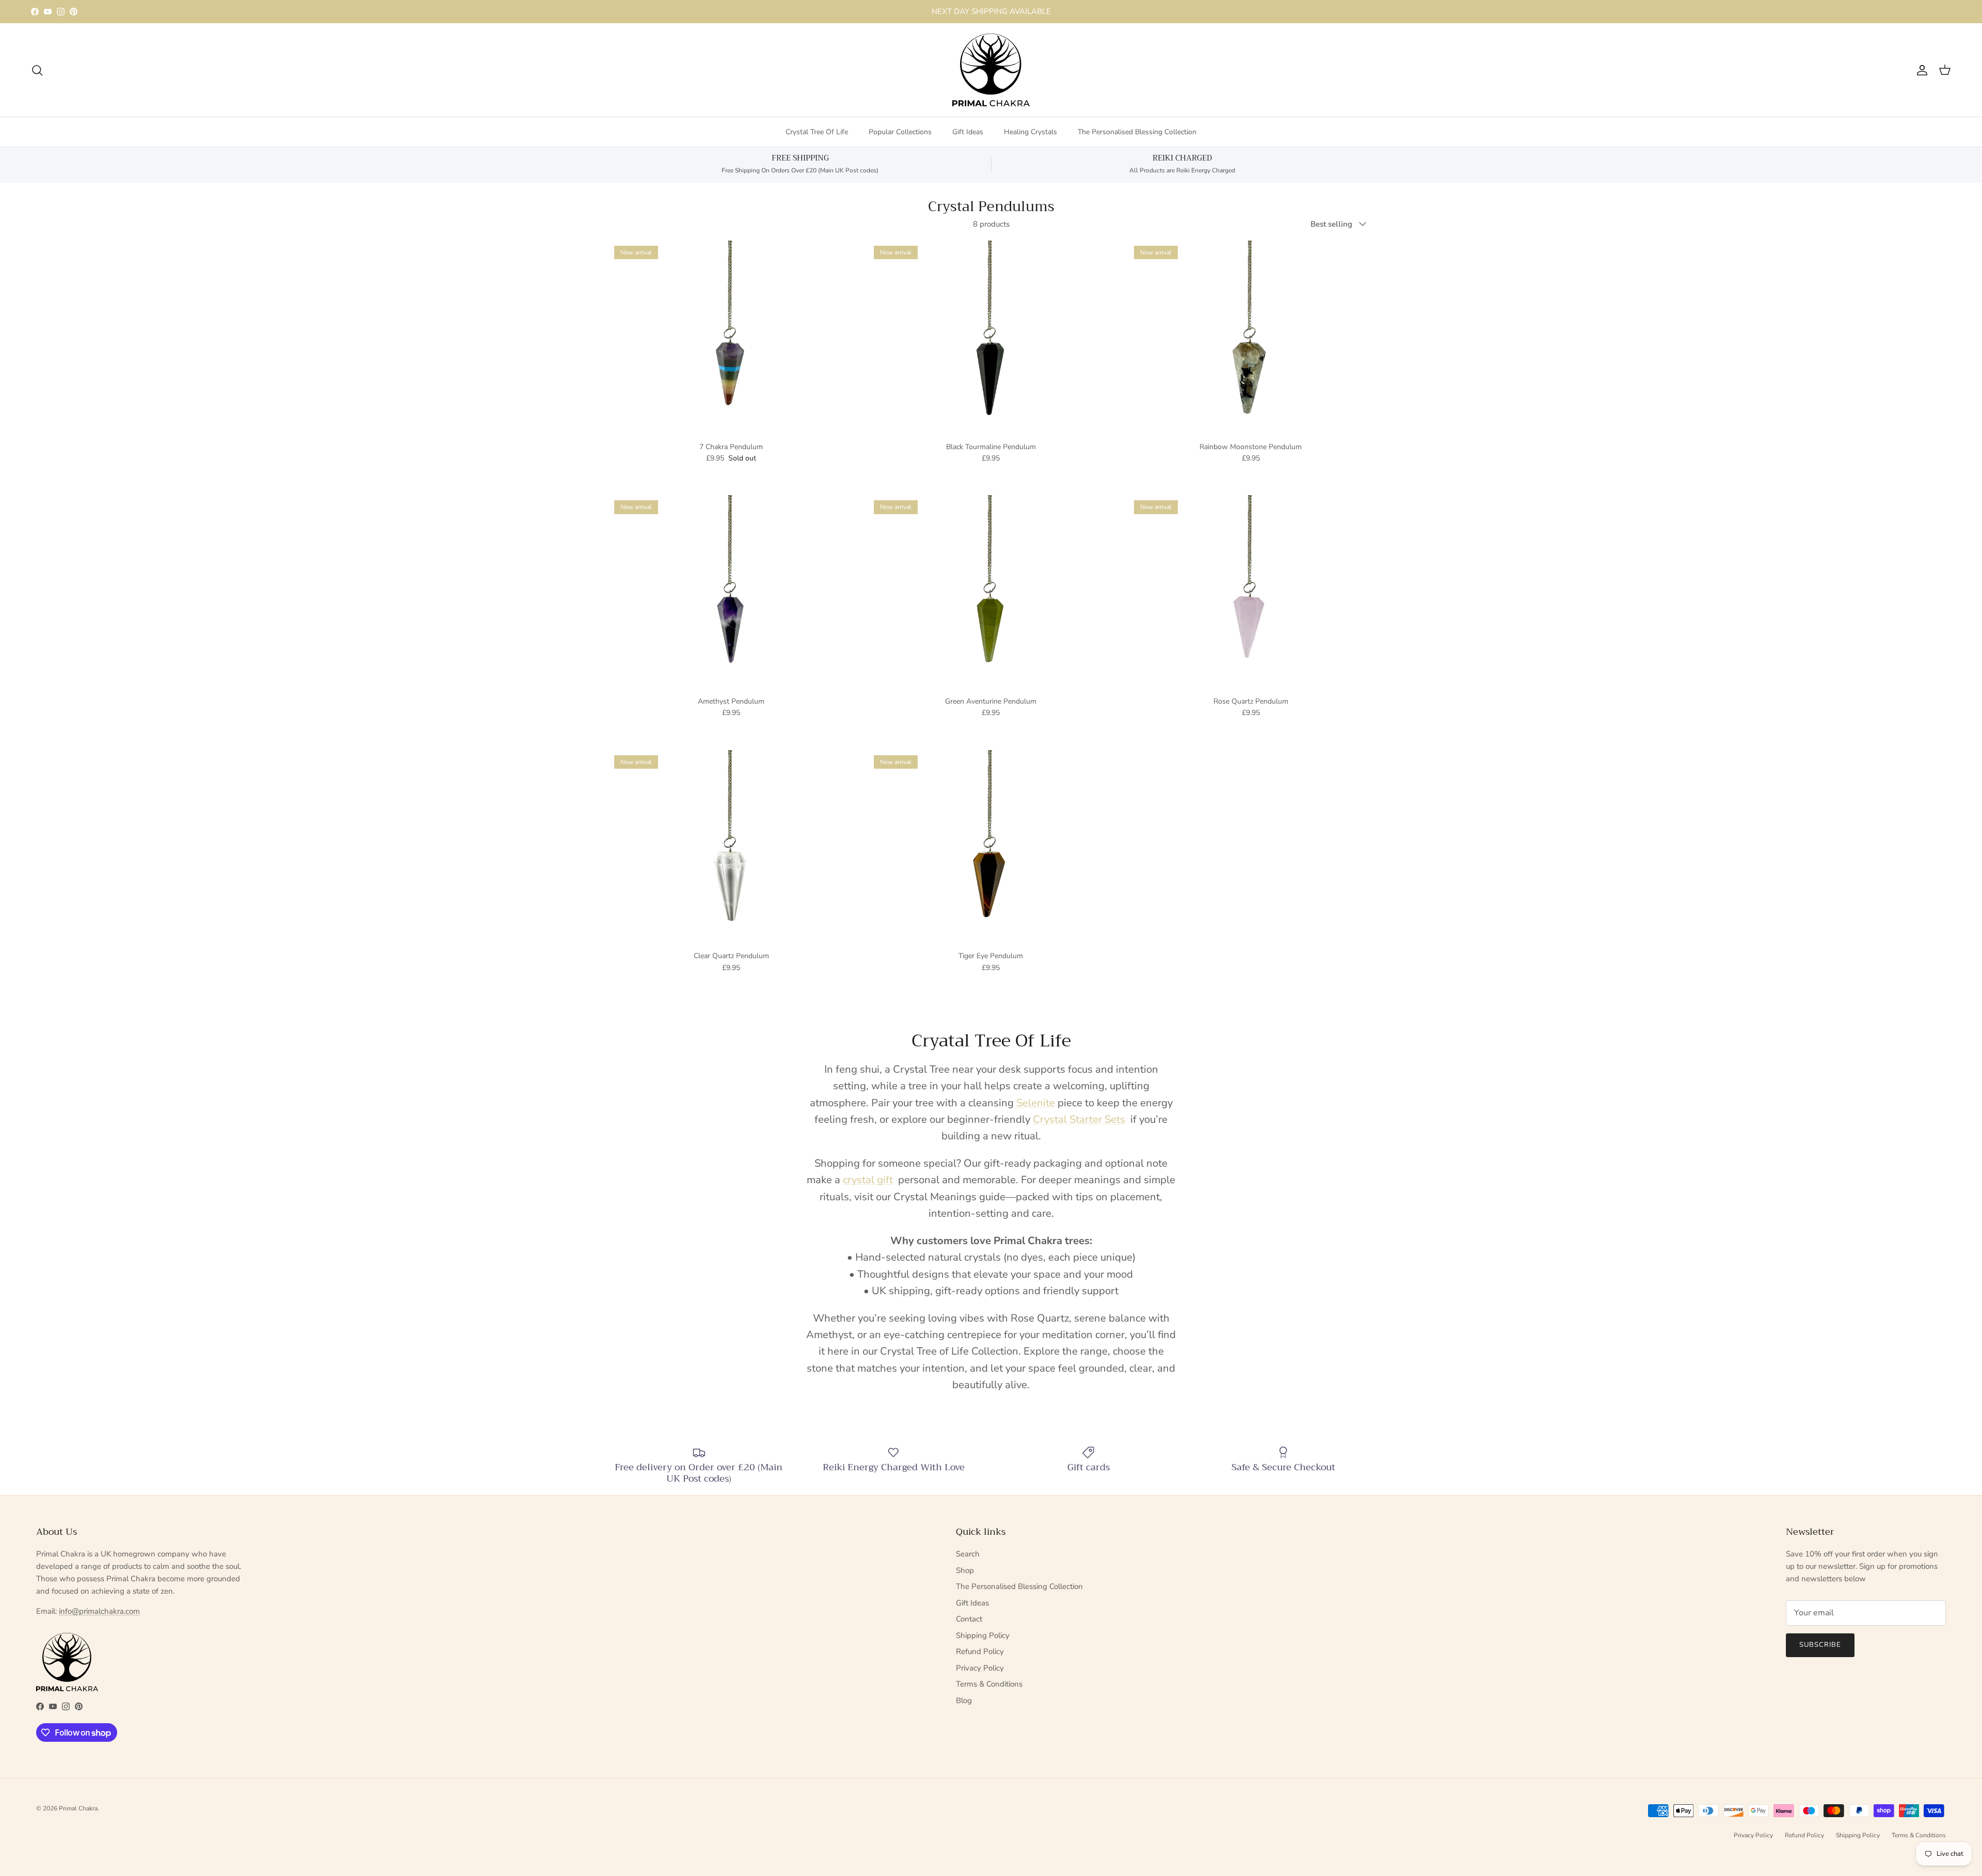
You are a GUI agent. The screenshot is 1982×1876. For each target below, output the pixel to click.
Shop (965, 1570)
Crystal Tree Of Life (817, 132)
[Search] (37, 70)
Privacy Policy (980, 1668)
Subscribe (1820, 1645)
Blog (964, 1700)
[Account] (1920, 70)
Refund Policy (980, 1651)
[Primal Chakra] (991, 70)
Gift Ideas (968, 132)
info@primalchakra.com (99, 1611)
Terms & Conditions (989, 1684)
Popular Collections (900, 132)
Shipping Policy (983, 1635)
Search (968, 1554)
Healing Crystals (1030, 132)
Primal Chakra (78, 1808)
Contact (969, 1619)
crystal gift (868, 1180)
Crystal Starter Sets (1079, 1119)
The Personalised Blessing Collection (1137, 132)
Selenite (1036, 1103)
